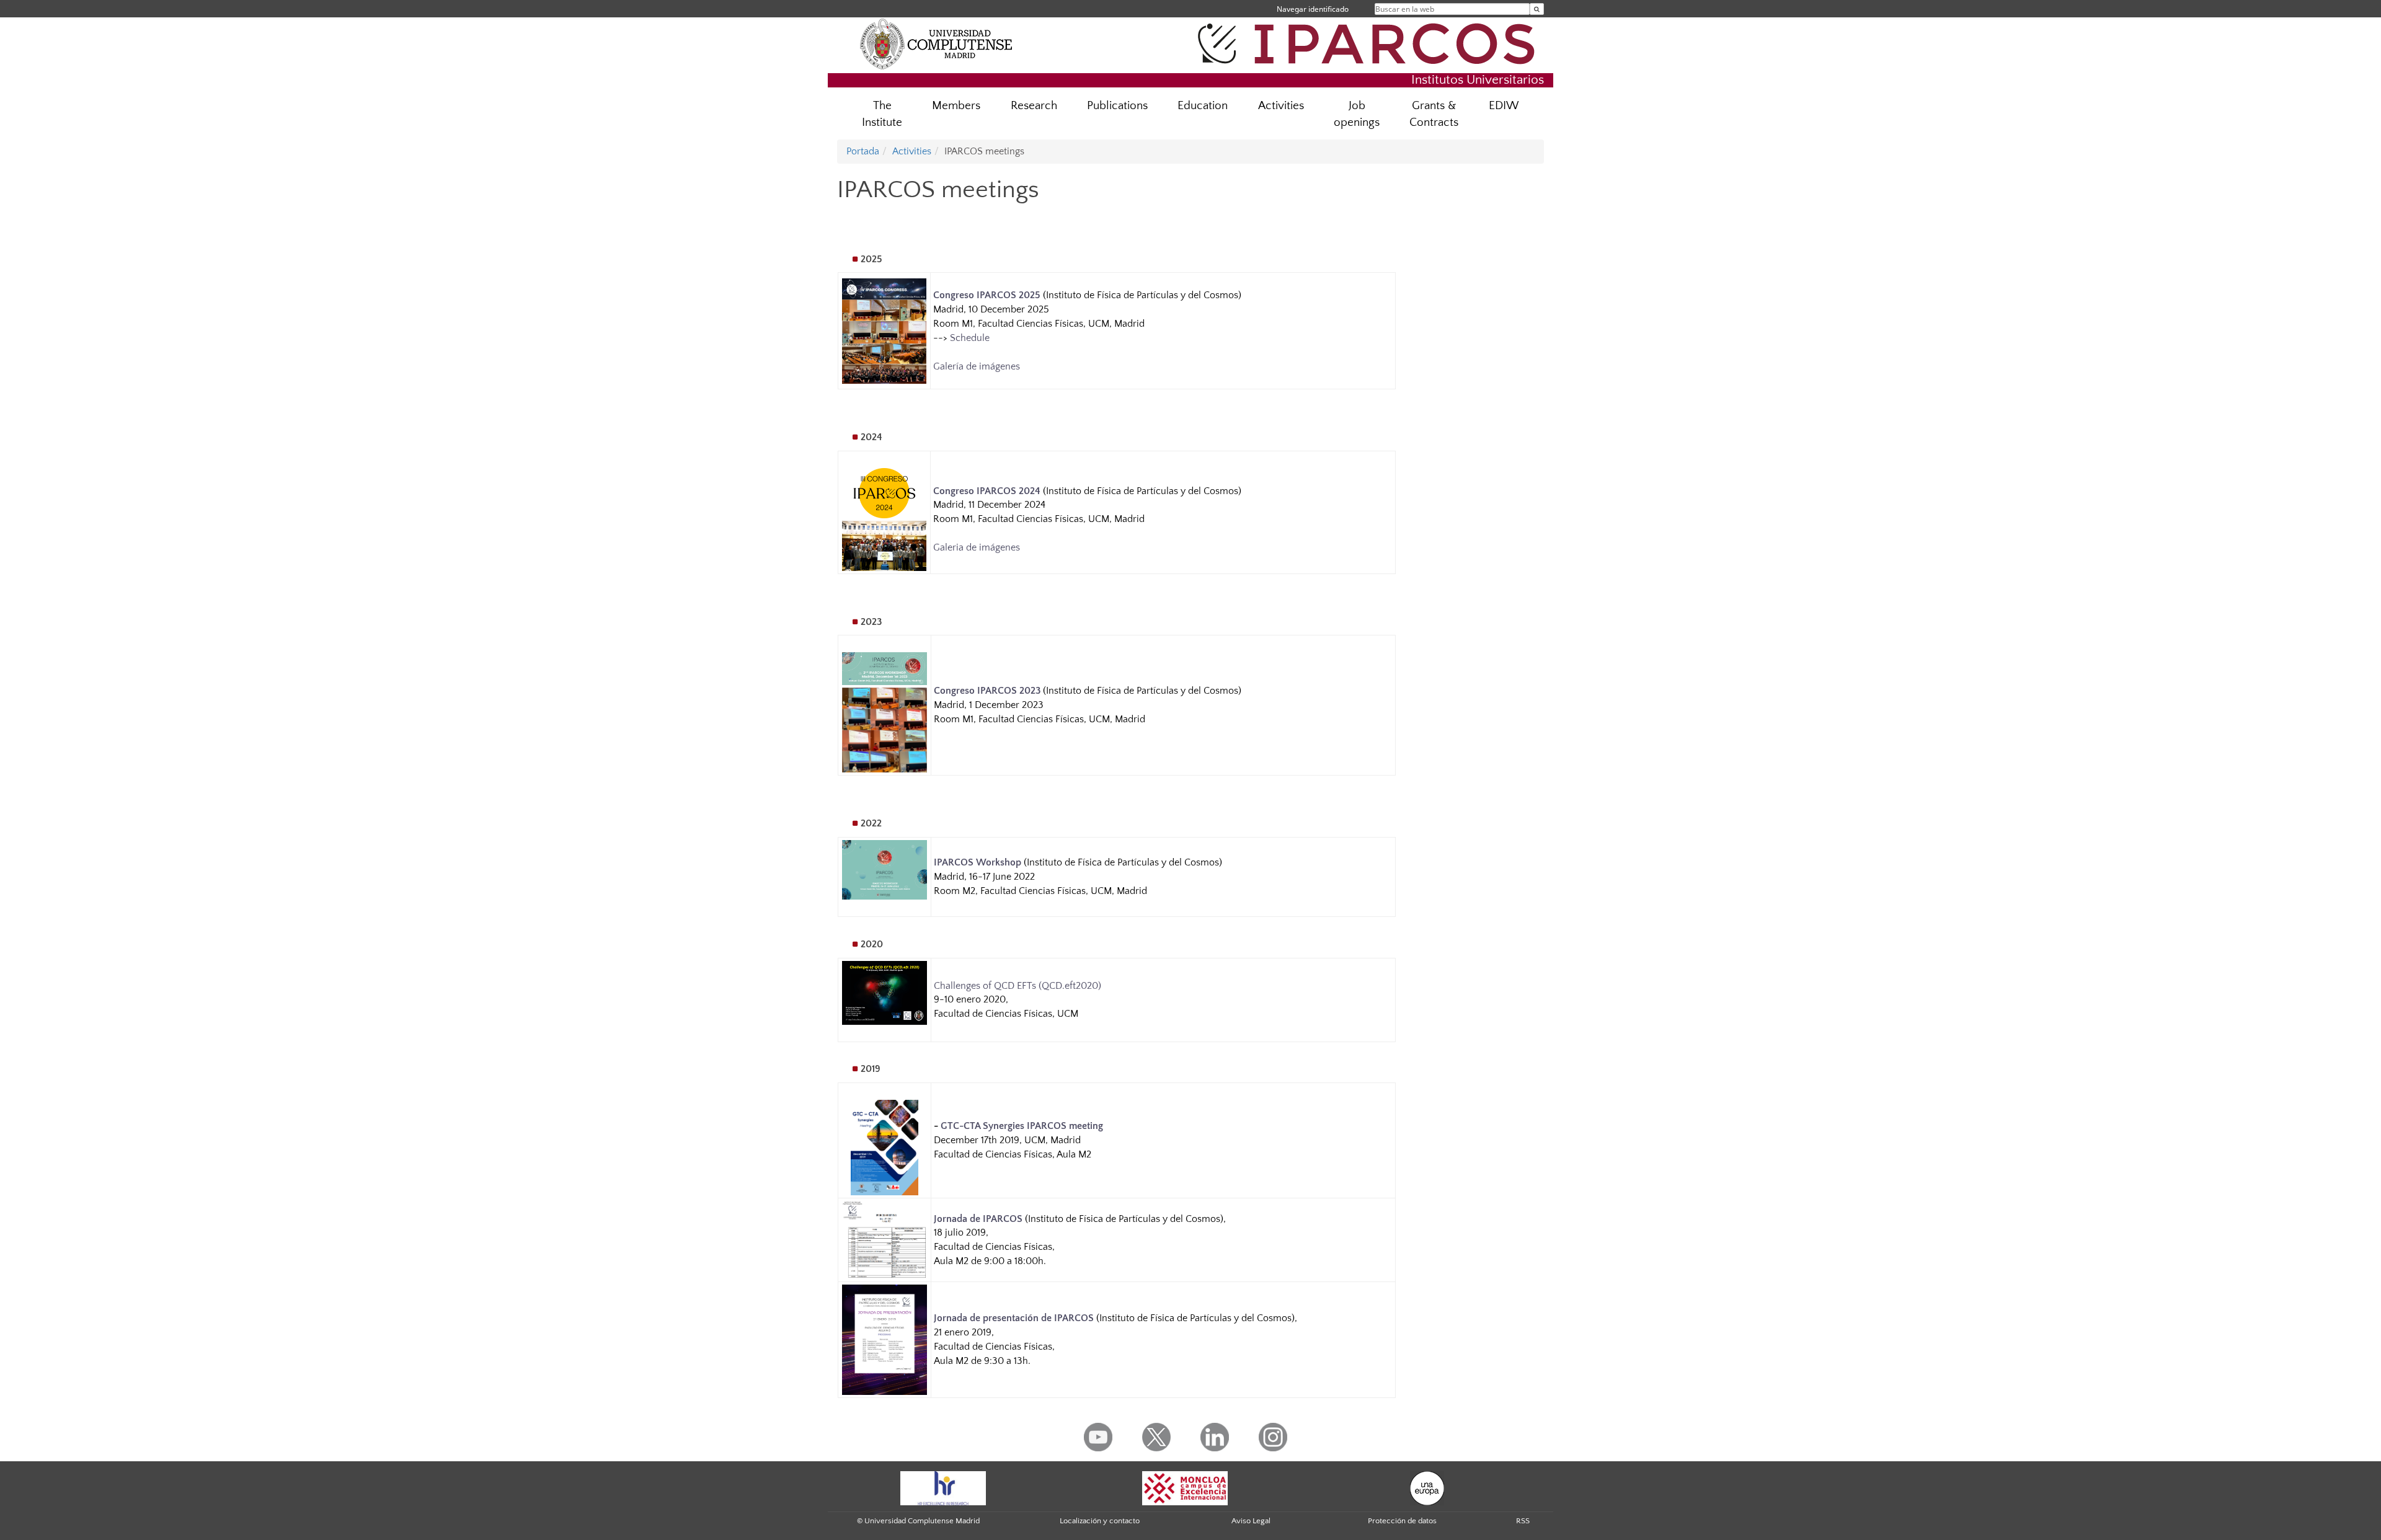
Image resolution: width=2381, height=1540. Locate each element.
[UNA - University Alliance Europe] (1427, 1487)
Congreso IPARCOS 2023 (987, 691)
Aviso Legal (1251, 1521)
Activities (1281, 106)
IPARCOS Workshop (978, 862)
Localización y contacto (1100, 1521)
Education (1203, 106)
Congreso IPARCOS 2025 (987, 295)
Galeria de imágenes (977, 547)
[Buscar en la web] (1537, 9)
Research (1034, 106)
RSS (1523, 1521)
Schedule (970, 338)
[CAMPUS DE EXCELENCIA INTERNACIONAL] (1185, 1487)
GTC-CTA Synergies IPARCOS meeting (1022, 1126)
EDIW (1504, 106)
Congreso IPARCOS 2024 (987, 491)
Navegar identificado (1313, 9)
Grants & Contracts (1434, 114)
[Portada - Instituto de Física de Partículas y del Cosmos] (1370, 42)
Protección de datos (1402, 1521)
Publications (1117, 106)
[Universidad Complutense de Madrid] (936, 43)
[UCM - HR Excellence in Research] (943, 1487)
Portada (863, 151)
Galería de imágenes (977, 366)
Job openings (1357, 114)
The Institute (882, 114)
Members (956, 106)
